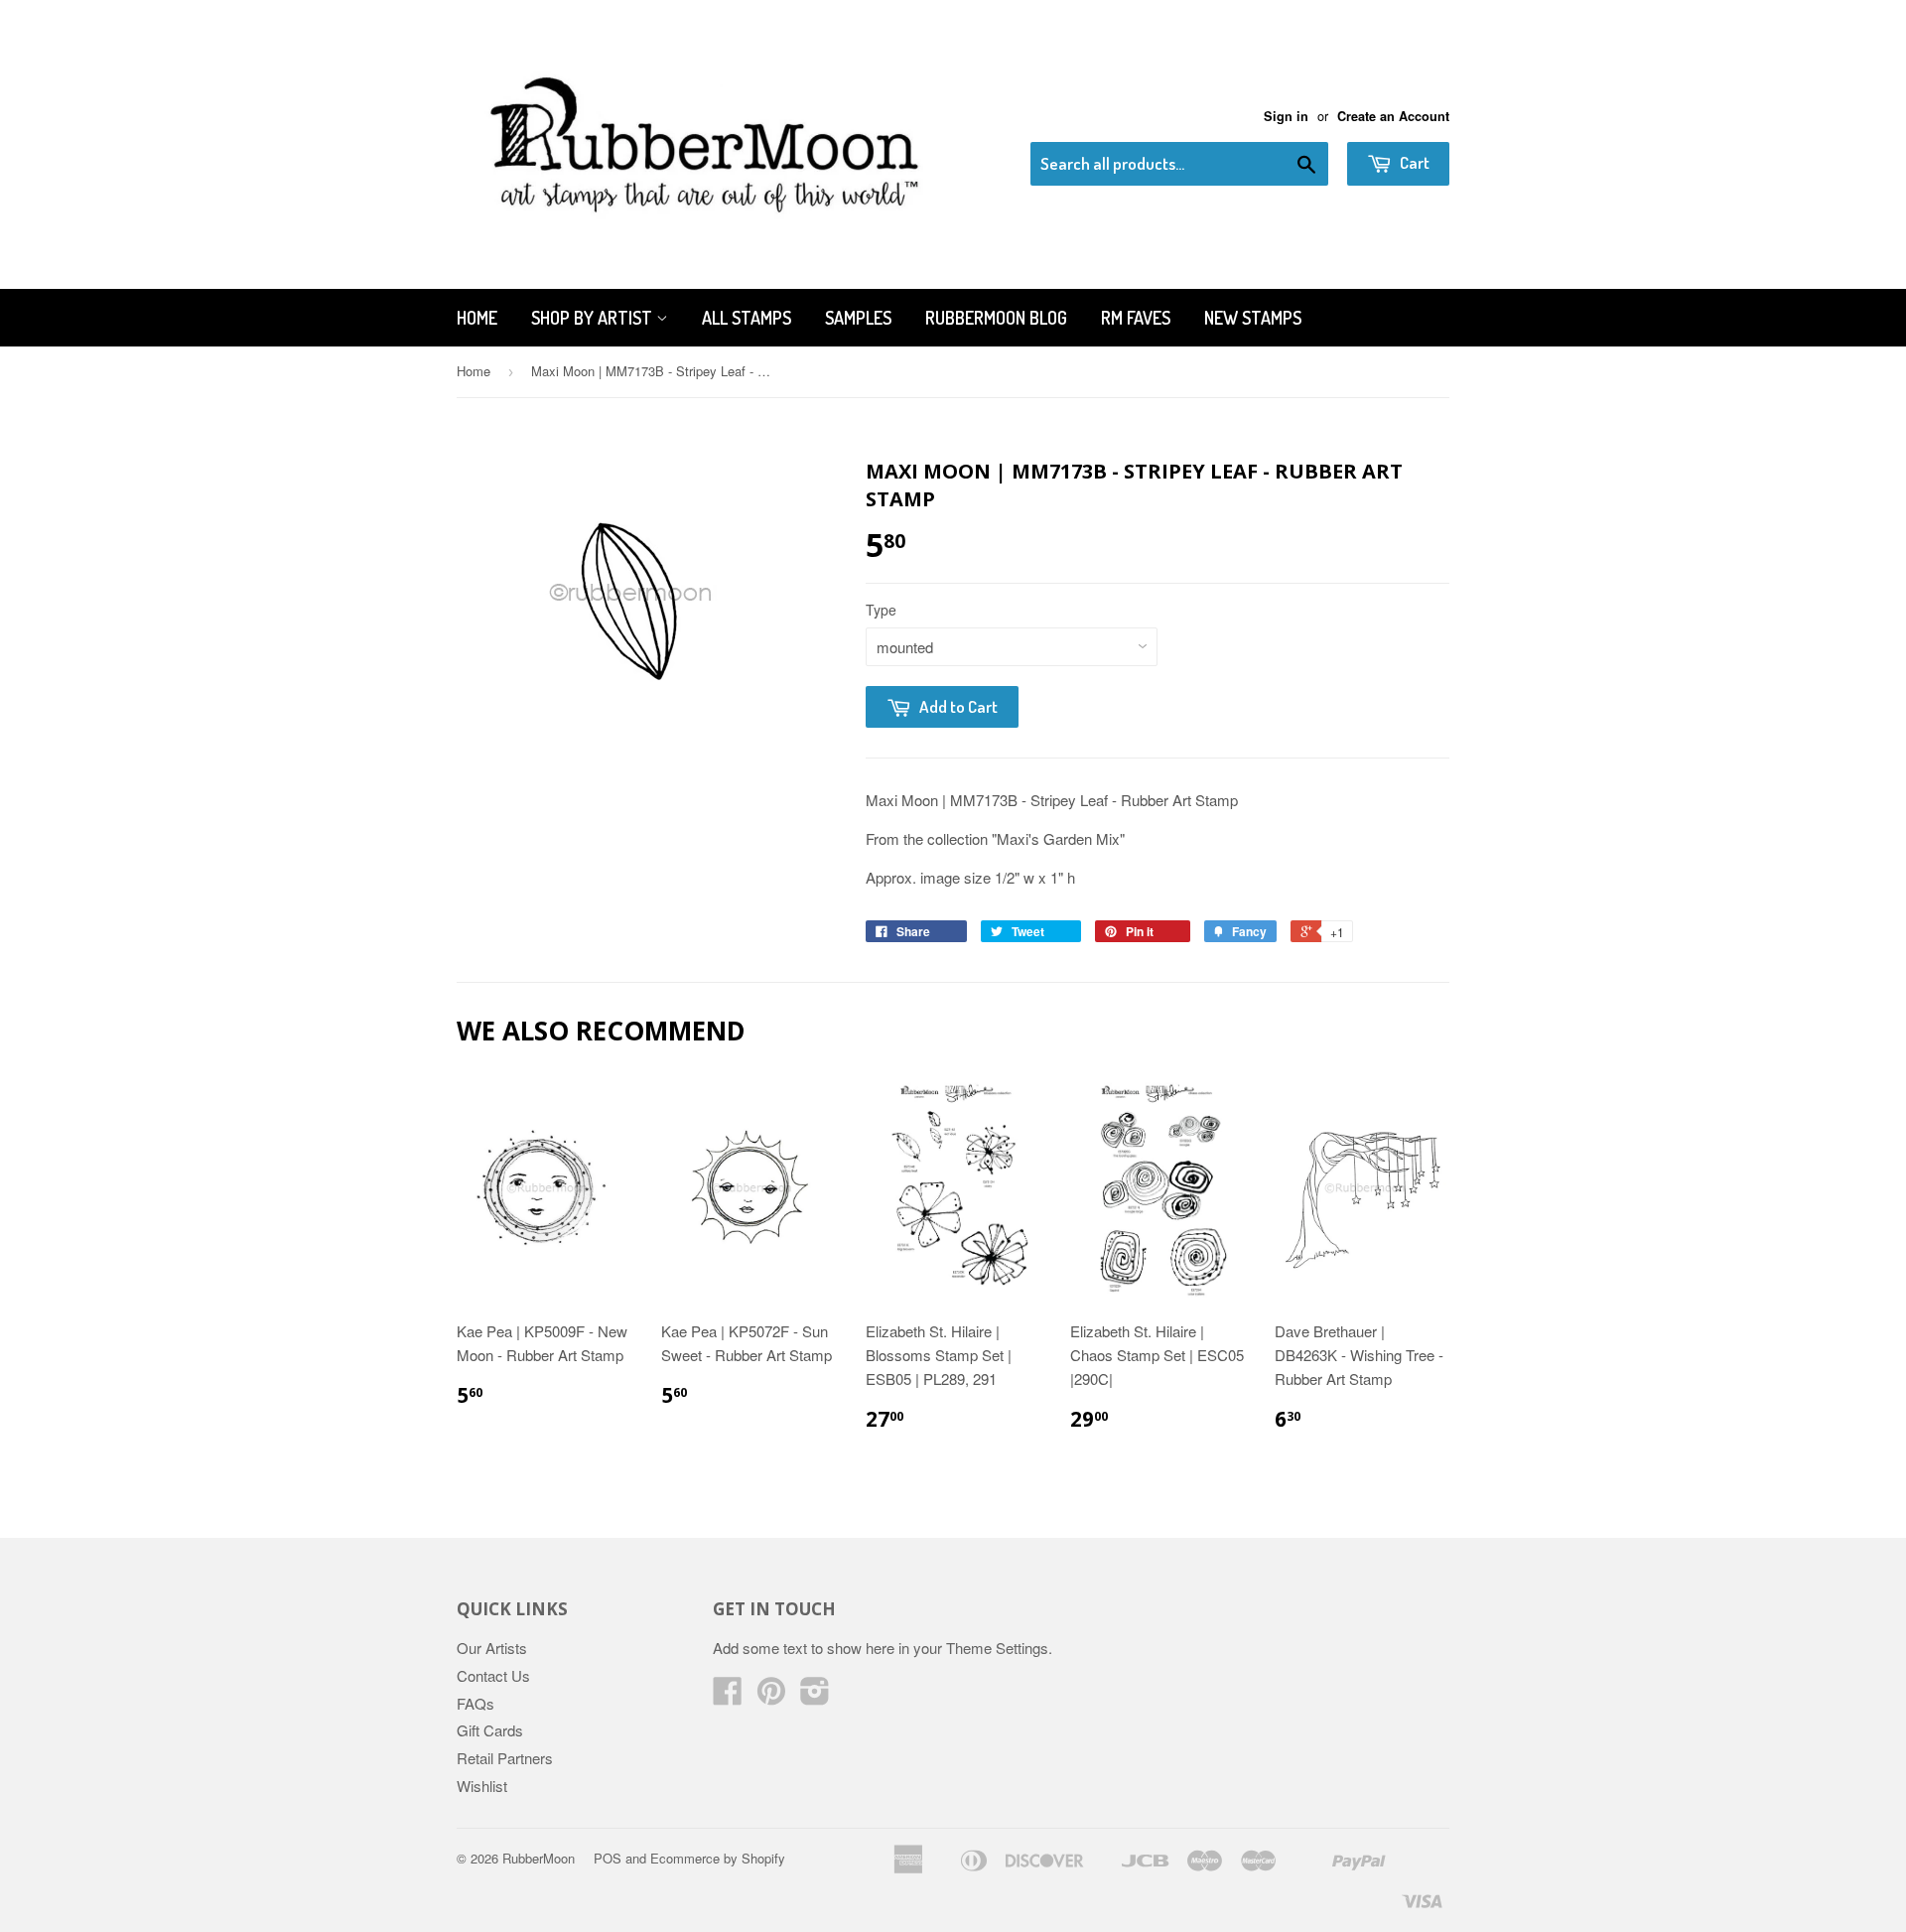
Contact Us (493, 1675)
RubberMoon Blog (996, 318)
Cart (1413, 162)
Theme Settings (997, 1648)
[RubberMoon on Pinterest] (771, 1696)
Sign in (1286, 116)
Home (477, 318)
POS (608, 1858)
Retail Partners (505, 1758)
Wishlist (482, 1786)
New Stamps (1253, 318)
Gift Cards (490, 1730)
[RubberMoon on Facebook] (728, 1696)
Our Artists (492, 1648)
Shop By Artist (594, 318)
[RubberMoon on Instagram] (815, 1696)
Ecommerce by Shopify (718, 1858)
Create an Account (1393, 116)
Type (881, 610)
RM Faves (1136, 318)
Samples (858, 318)
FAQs (476, 1703)
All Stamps (747, 318)
